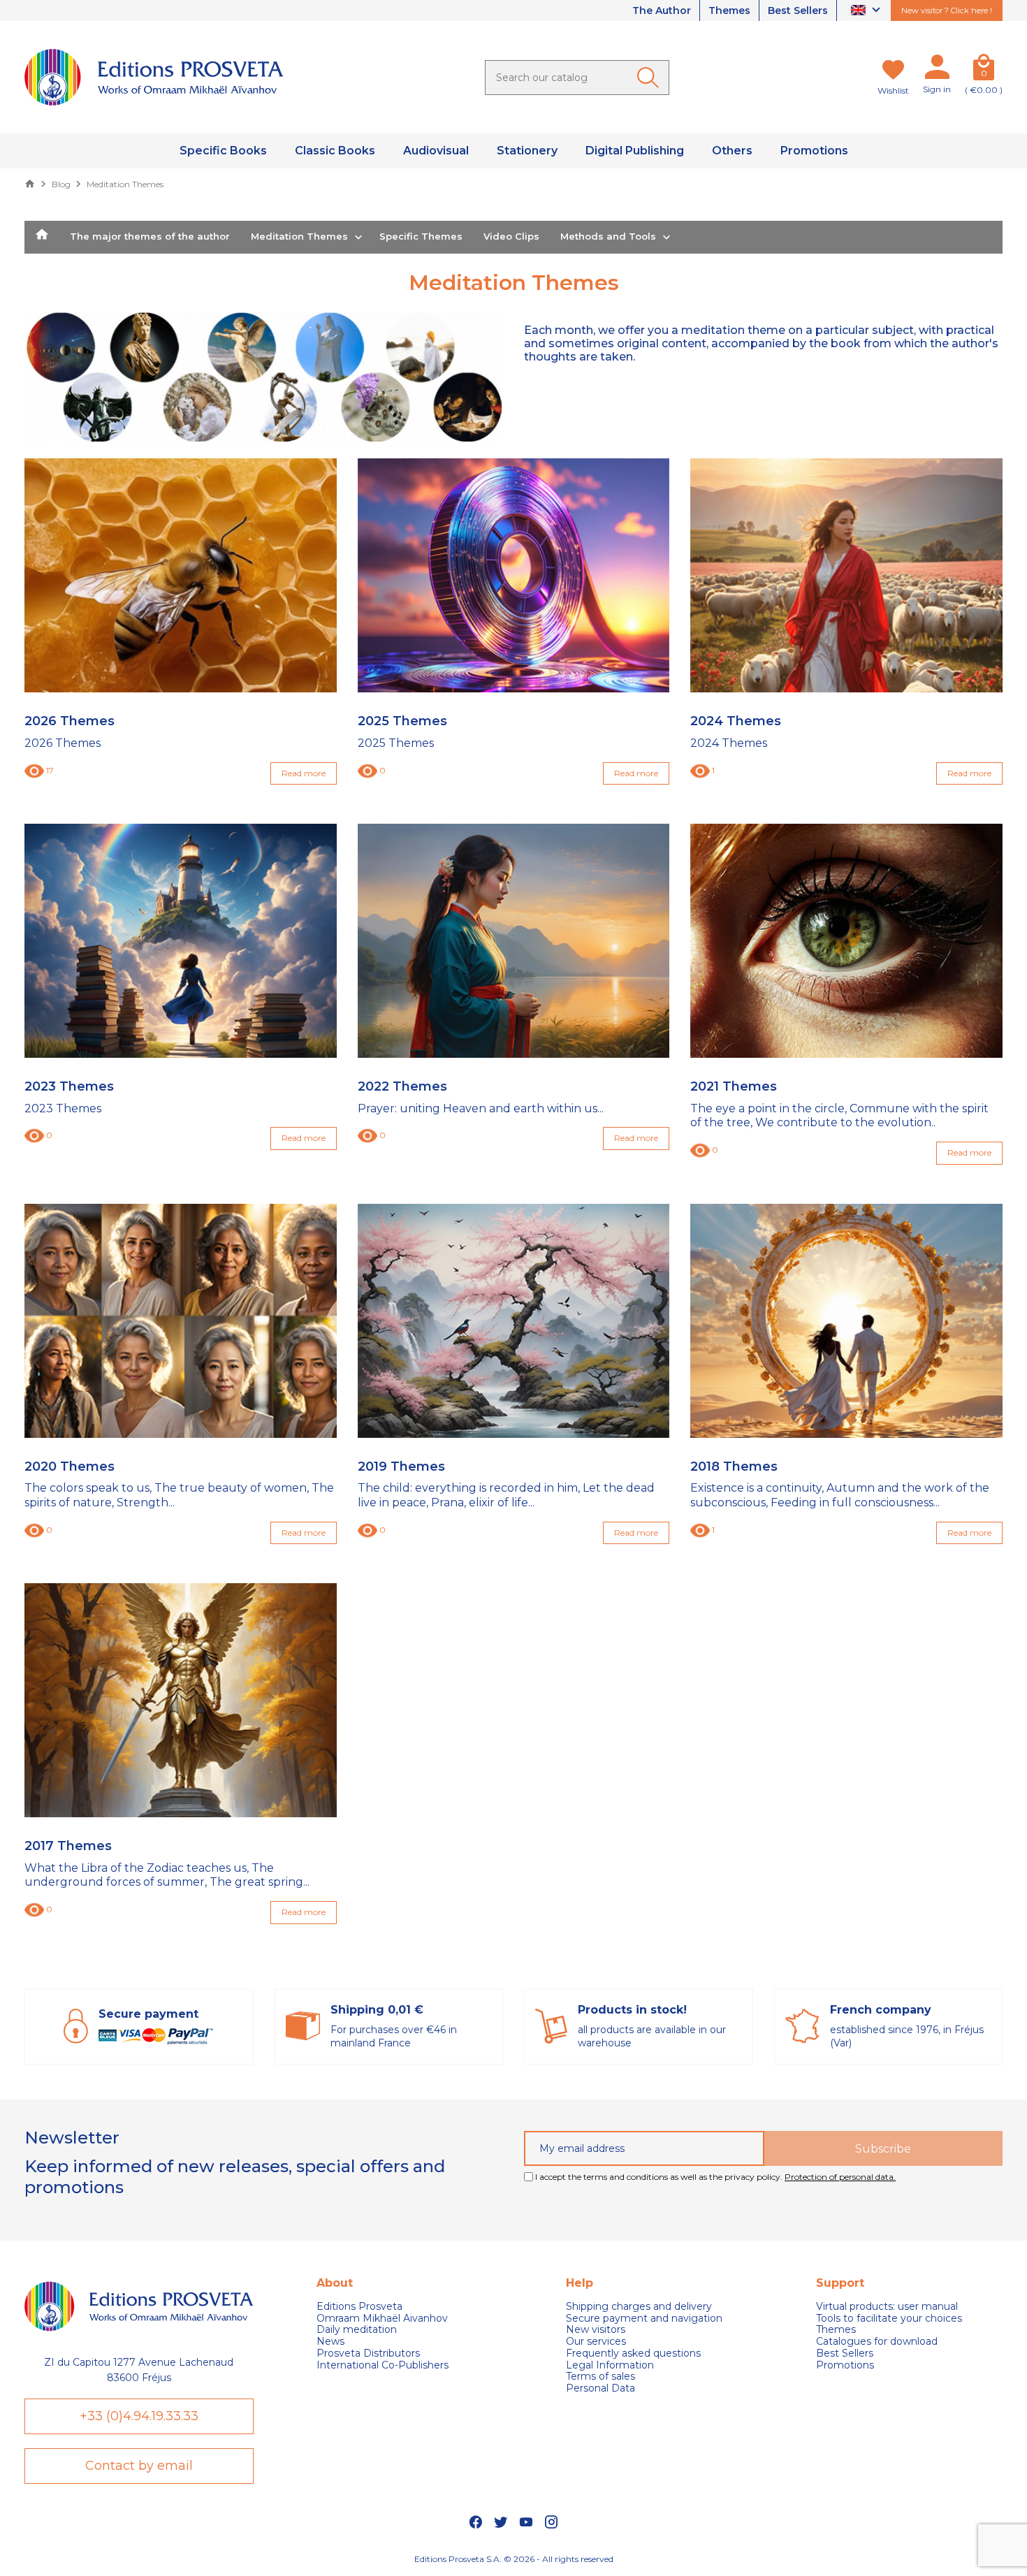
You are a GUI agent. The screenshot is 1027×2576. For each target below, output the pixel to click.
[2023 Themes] (181, 941)
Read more (304, 773)
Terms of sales (600, 2377)
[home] (42, 238)
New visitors (596, 2330)
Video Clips (511, 236)
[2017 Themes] (181, 1700)
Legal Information (610, 2365)
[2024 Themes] (846, 575)
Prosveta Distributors (368, 2353)
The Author (662, 10)
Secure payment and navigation (644, 2319)
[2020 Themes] (181, 1321)
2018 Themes (734, 1467)
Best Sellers (798, 10)
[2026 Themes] (181, 575)
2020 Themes (70, 1467)
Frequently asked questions (633, 2353)
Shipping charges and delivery (639, 2307)
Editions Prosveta (359, 2307)
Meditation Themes (299, 236)
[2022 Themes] (514, 941)
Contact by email (139, 2466)
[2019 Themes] (514, 1321)
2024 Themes (736, 721)
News (330, 2342)
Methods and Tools (608, 236)
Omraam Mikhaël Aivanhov (382, 2319)
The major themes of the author (150, 236)
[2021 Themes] (846, 941)
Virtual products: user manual (887, 2307)
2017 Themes (68, 1846)
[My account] (937, 70)
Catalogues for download (877, 2342)
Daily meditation (357, 2330)
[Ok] (650, 78)
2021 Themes (734, 1087)
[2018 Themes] (846, 1321)
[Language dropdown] (867, 11)
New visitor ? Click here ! (947, 10)
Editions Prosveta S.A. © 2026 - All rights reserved (514, 2559)
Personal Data (600, 2388)
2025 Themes (402, 721)
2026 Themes (70, 721)
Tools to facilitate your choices (889, 2319)
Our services (596, 2342)
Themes (729, 10)
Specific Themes (421, 236)
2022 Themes (402, 1087)
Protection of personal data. (840, 2177)
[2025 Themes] (514, 575)
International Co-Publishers (383, 2365)
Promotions (845, 2365)
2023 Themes (69, 1087)
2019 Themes (401, 1467)
